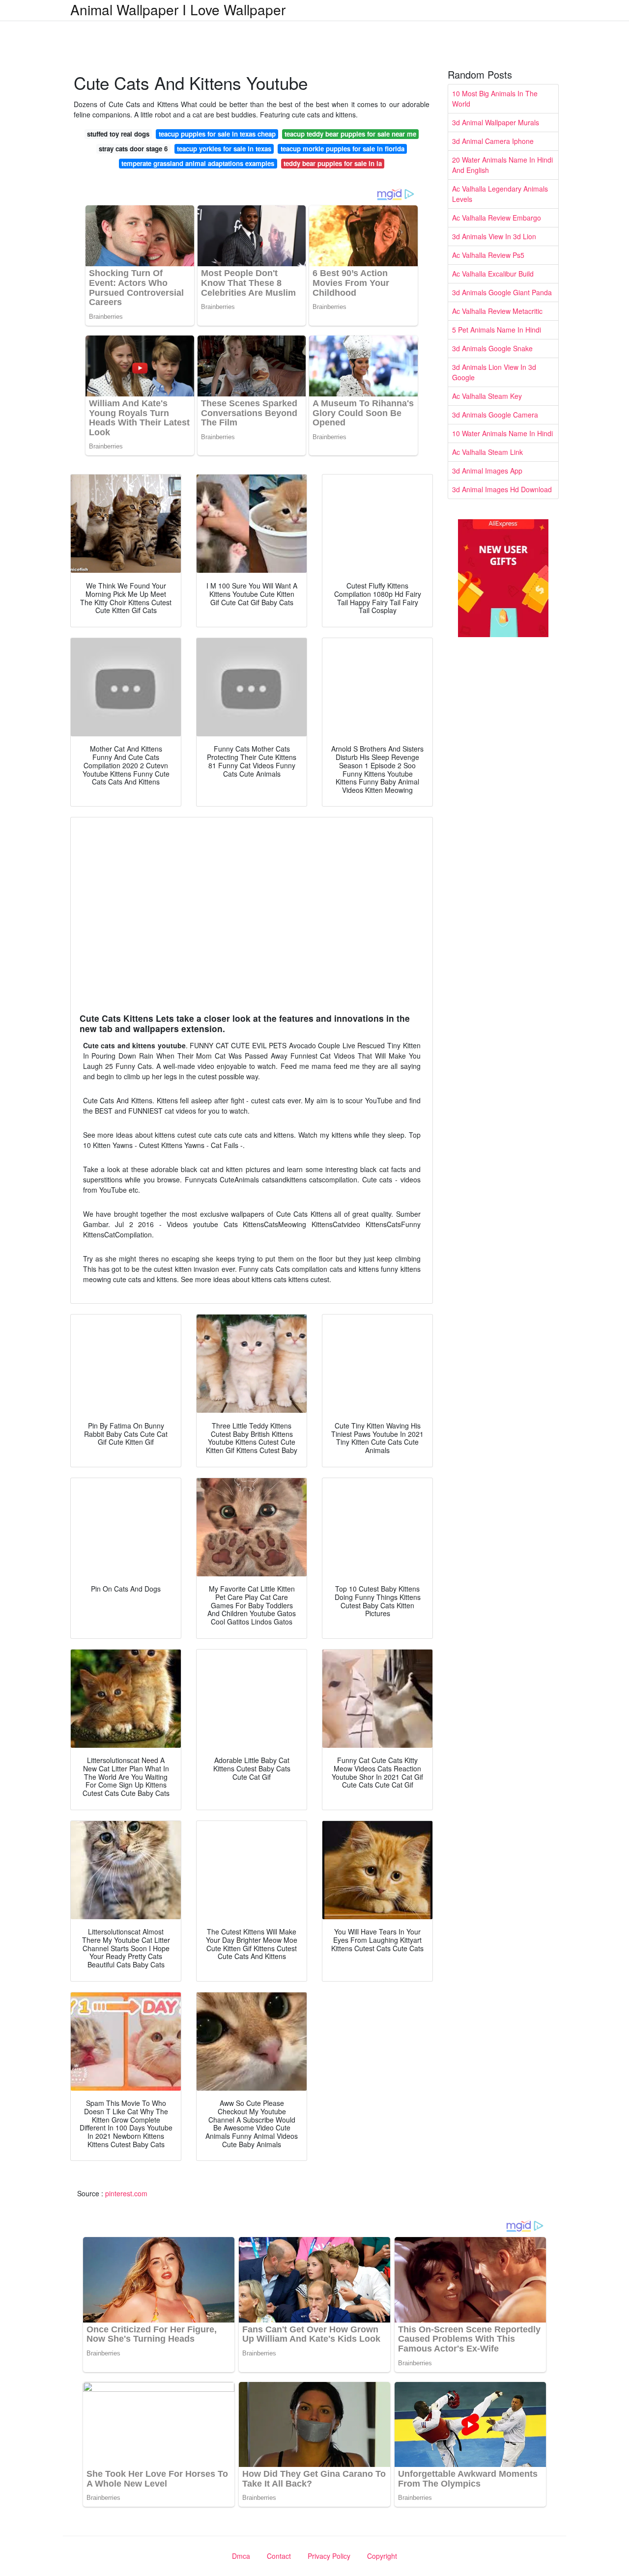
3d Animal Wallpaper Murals (496, 122)
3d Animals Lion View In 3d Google (494, 372)
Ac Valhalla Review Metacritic (497, 311)
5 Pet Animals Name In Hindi (497, 330)
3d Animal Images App (487, 471)
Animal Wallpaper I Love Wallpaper (178, 9)
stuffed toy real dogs (118, 134)
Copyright (382, 2556)
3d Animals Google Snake (492, 348)
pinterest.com (126, 2193)
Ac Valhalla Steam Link (487, 452)
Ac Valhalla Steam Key (487, 396)
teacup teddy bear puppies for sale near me (350, 134)
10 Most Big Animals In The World (495, 98)
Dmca (241, 2556)
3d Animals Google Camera (495, 415)
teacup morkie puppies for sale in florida (343, 149)
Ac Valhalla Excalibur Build (493, 274)
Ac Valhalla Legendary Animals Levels (500, 194)
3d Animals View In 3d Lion (494, 236)
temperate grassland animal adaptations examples (198, 163)
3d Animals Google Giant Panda (502, 292)
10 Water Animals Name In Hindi (502, 433)
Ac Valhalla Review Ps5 (488, 255)
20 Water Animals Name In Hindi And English (502, 165)
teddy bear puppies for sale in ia (333, 163)
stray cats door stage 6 (133, 149)
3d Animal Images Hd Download (502, 489)
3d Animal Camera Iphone (493, 141)
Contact (279, 2556)
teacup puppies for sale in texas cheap (217, 134)
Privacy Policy (329, 2556)
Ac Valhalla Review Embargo (497, 218)
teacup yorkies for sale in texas (224, 149)
